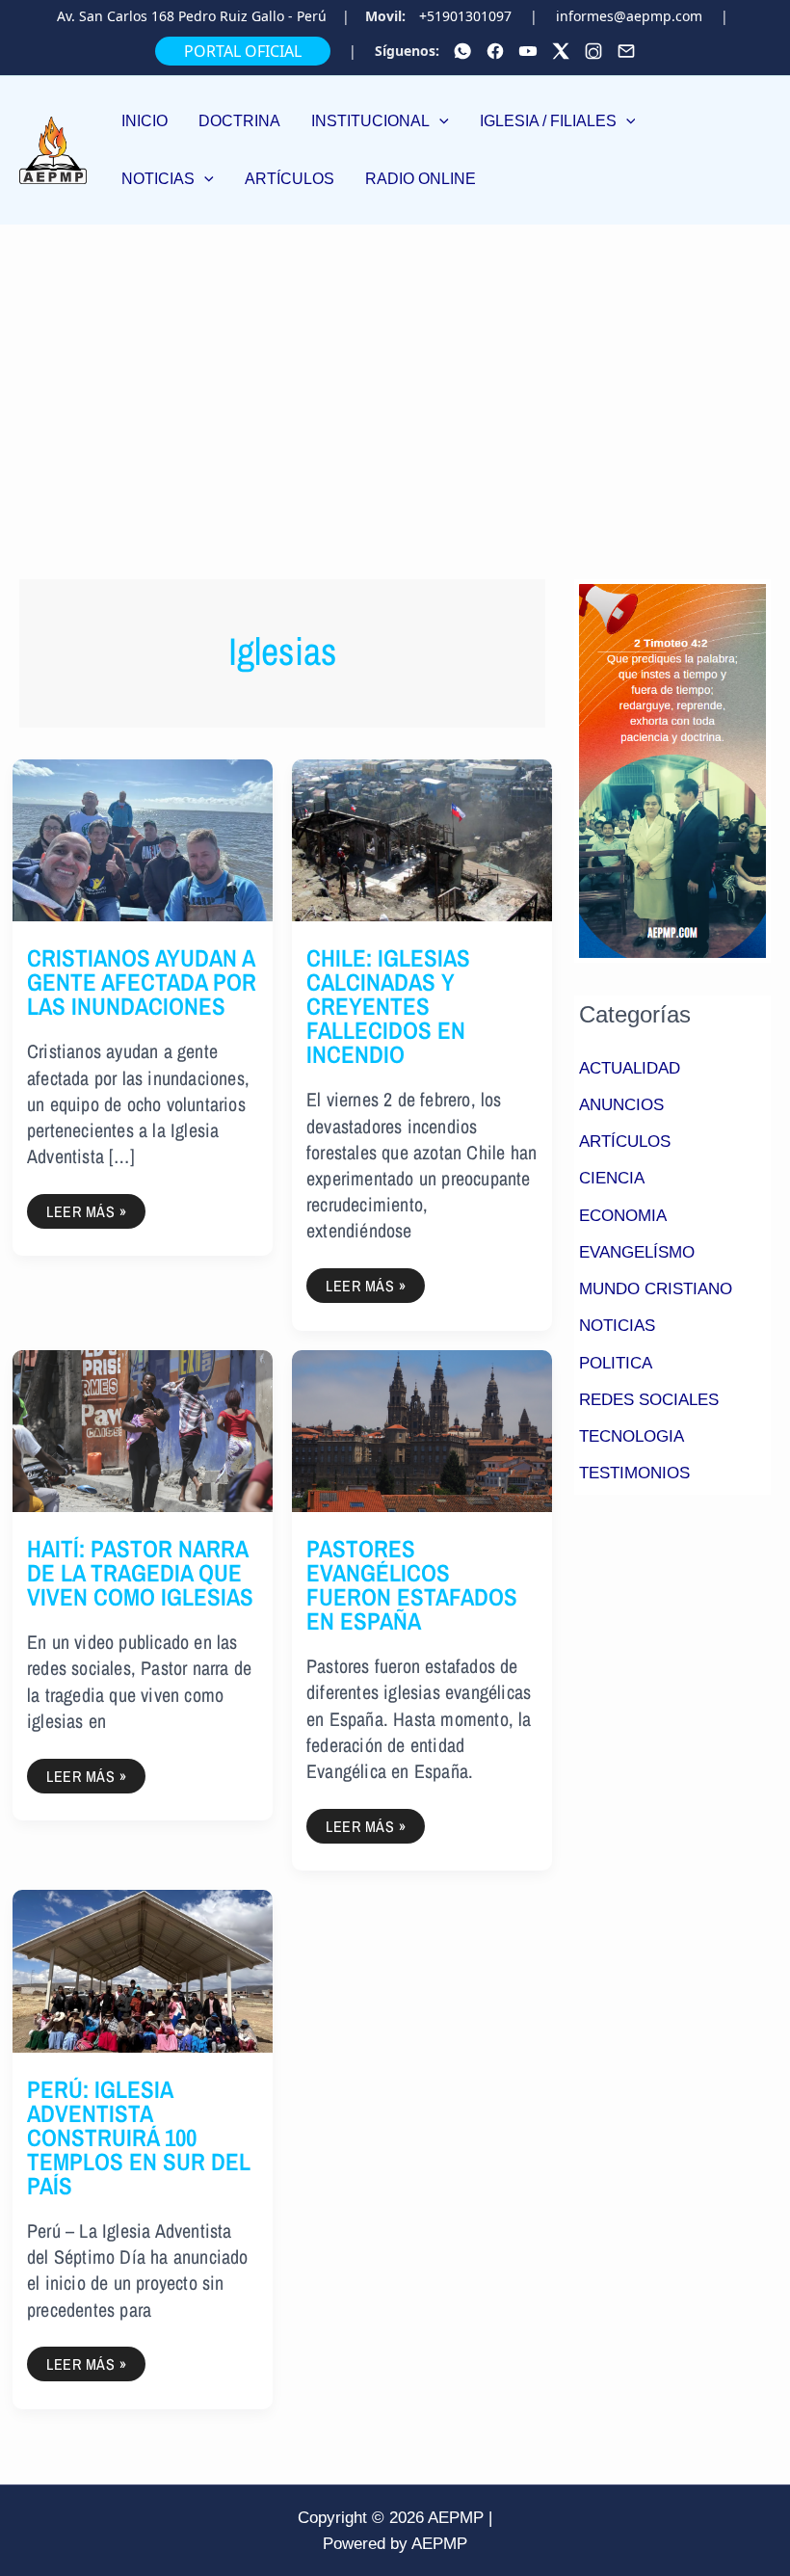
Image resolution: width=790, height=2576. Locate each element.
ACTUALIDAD (630, 1068)
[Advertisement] (395, 369)
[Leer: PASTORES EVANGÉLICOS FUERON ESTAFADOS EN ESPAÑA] (422, 1430)
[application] (439, 121)
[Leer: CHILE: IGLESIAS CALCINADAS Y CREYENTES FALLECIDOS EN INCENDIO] (422, 840)
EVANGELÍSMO (637, 1252)
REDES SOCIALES (649, 1400)
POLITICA (616, 1363)
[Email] (626, 51)
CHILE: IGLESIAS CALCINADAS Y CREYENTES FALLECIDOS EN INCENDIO (388, 1006)
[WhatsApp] (462, 51)
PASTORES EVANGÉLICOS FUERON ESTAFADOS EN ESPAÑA (412, 1585)
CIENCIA (612, 1178)
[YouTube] (528, 51)
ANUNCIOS (621, 1105)
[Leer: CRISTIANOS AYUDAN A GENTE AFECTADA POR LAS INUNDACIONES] (143, 840)
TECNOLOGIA (632, 1436)
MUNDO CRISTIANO (656, 1289)
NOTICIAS (617, 1326)
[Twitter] (561, 51)
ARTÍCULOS (625, 1142)
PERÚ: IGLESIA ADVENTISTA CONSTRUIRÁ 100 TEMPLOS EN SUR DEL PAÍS (139, 2138)
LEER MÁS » (95, 1208)
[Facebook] (495, 51)
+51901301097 (465, 16)
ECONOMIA (623, 1216)
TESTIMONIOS (634, 1473)
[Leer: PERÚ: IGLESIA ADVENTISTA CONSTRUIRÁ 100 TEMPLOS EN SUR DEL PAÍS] (143, 1970)
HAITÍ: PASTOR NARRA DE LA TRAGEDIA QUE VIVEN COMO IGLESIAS (140, 1573)
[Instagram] (593, 51)
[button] (380, 121)
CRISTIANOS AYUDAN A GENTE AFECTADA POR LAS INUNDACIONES (142, 982)
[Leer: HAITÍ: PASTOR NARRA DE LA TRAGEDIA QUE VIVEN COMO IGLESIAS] (143, 1430)
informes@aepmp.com (629, 16)
